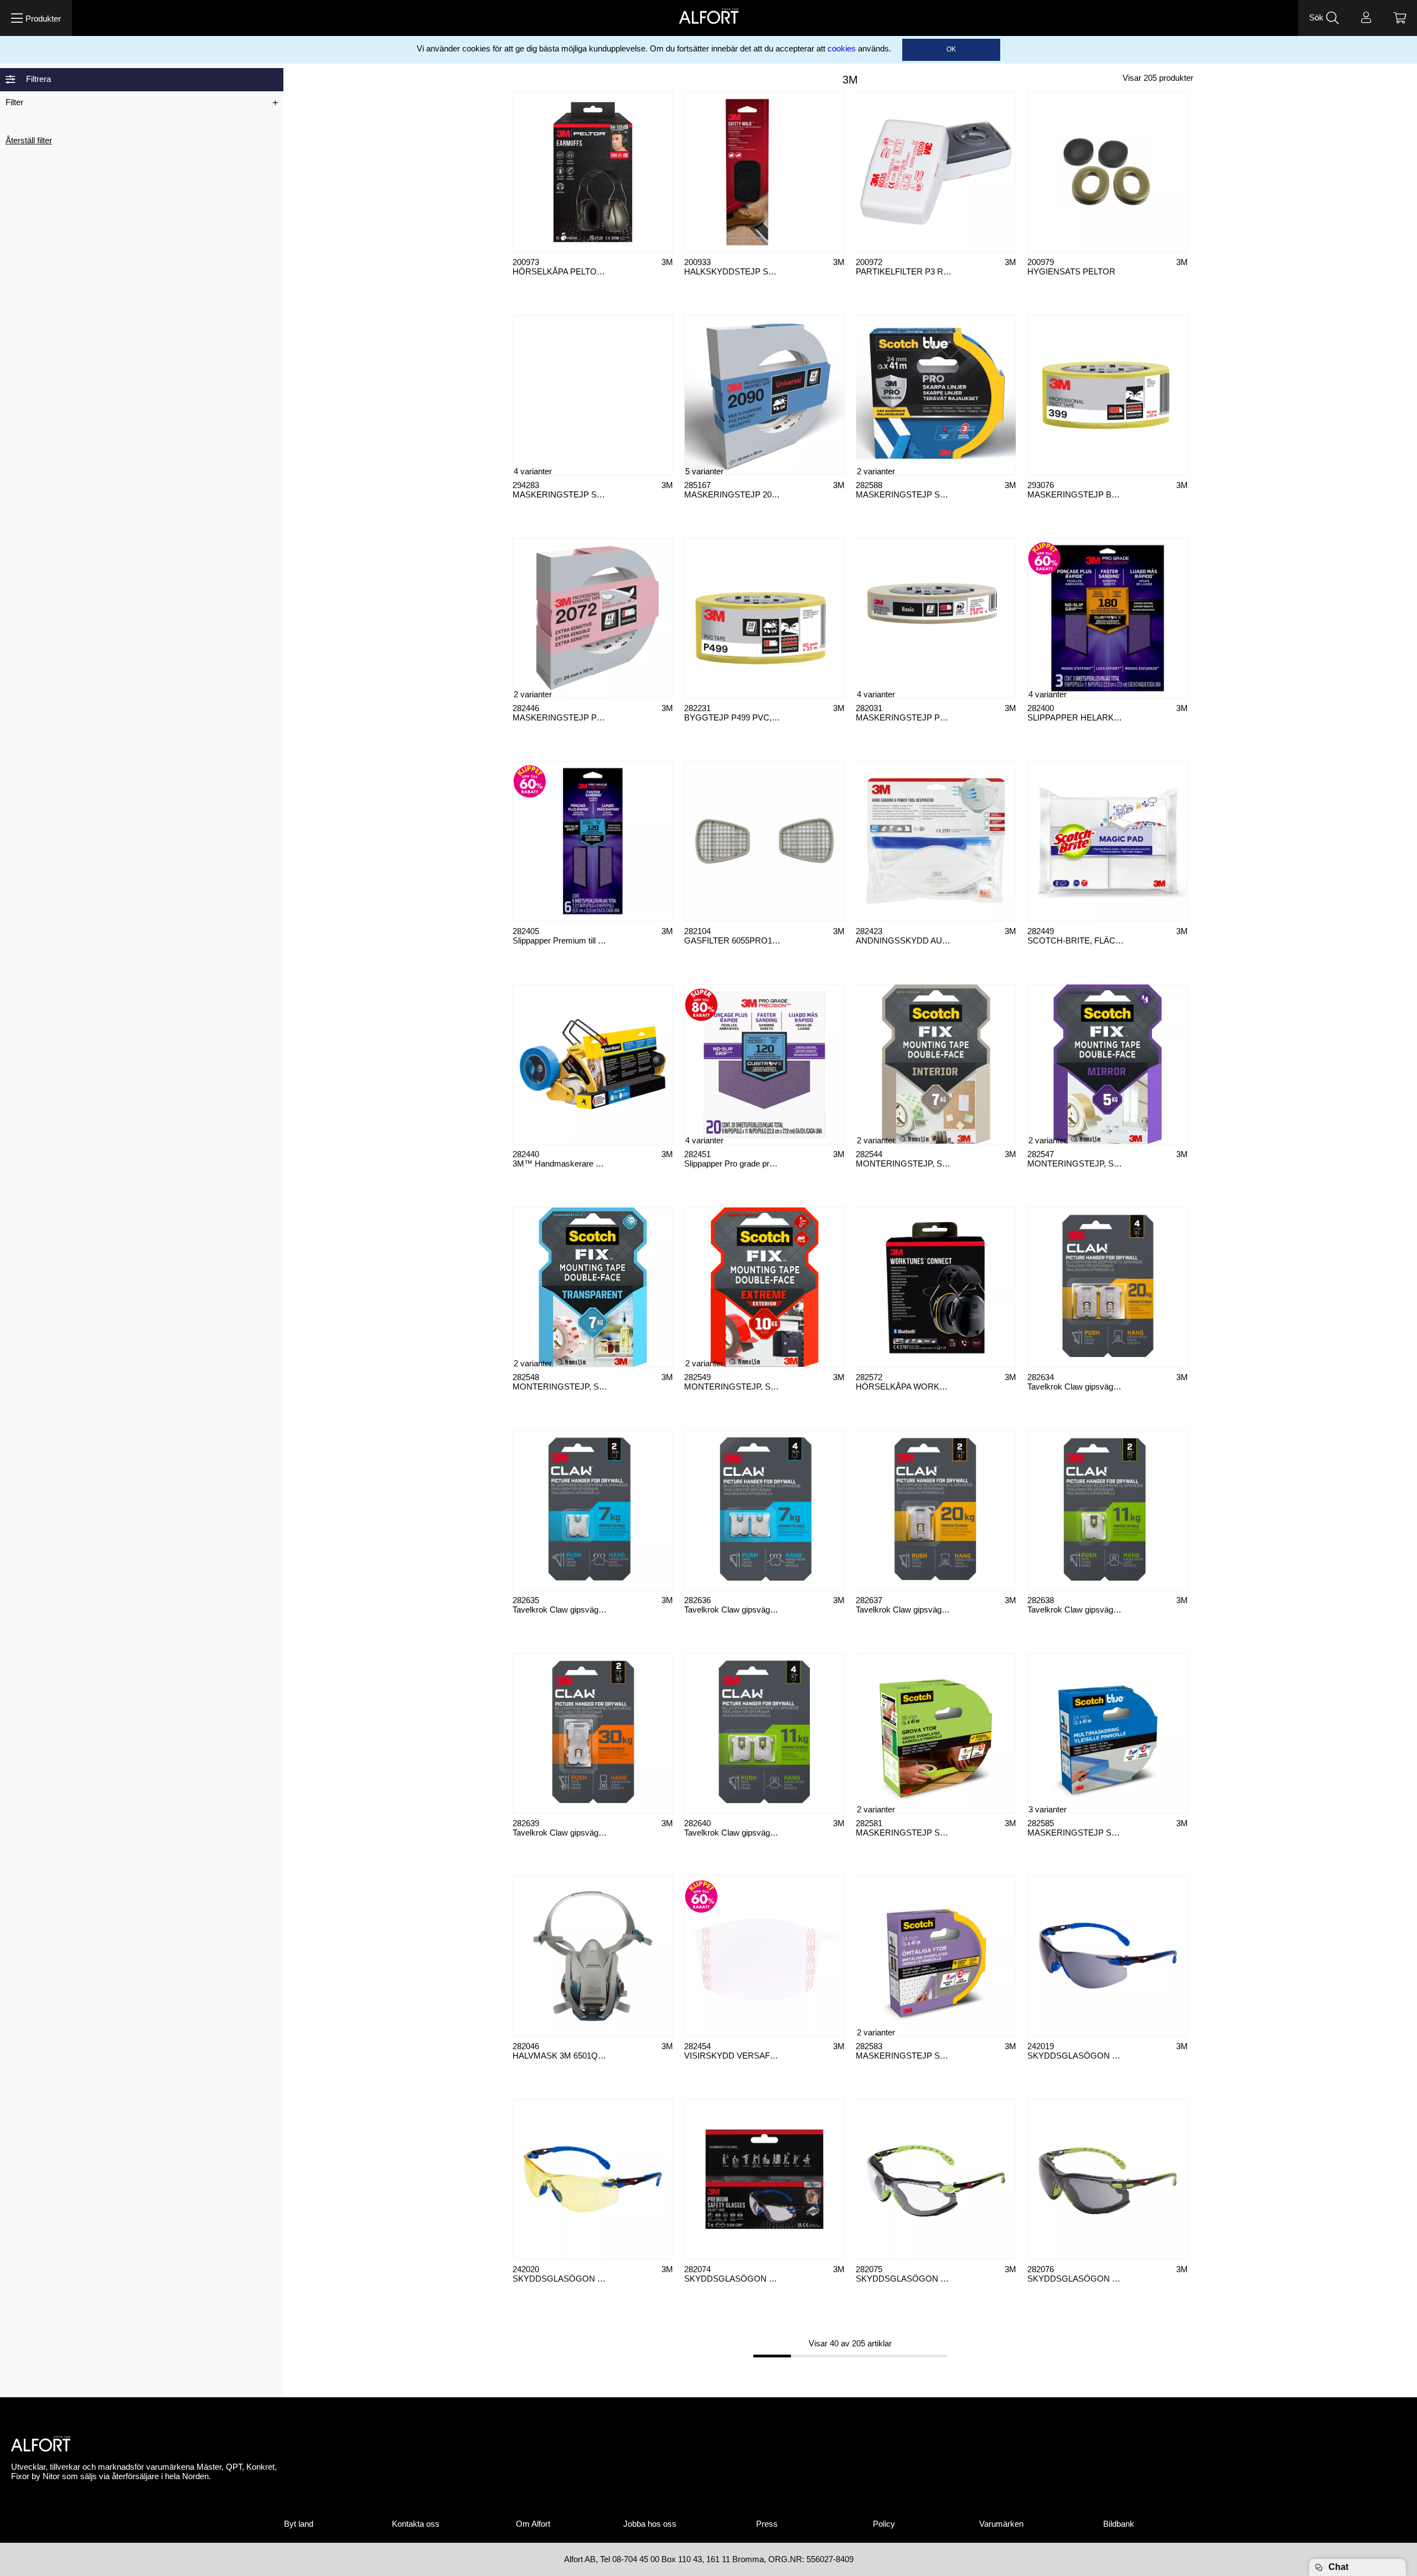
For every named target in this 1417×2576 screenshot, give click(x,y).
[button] (36, 18)
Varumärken (1001, 2524)
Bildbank (1119, 2524)
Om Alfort (533, 2524)
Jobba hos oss (650, 2524)
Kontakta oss (416, 2524)
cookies (842, 49)
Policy (884, 2524)
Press (767, 2524)
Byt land (299, 2524)
